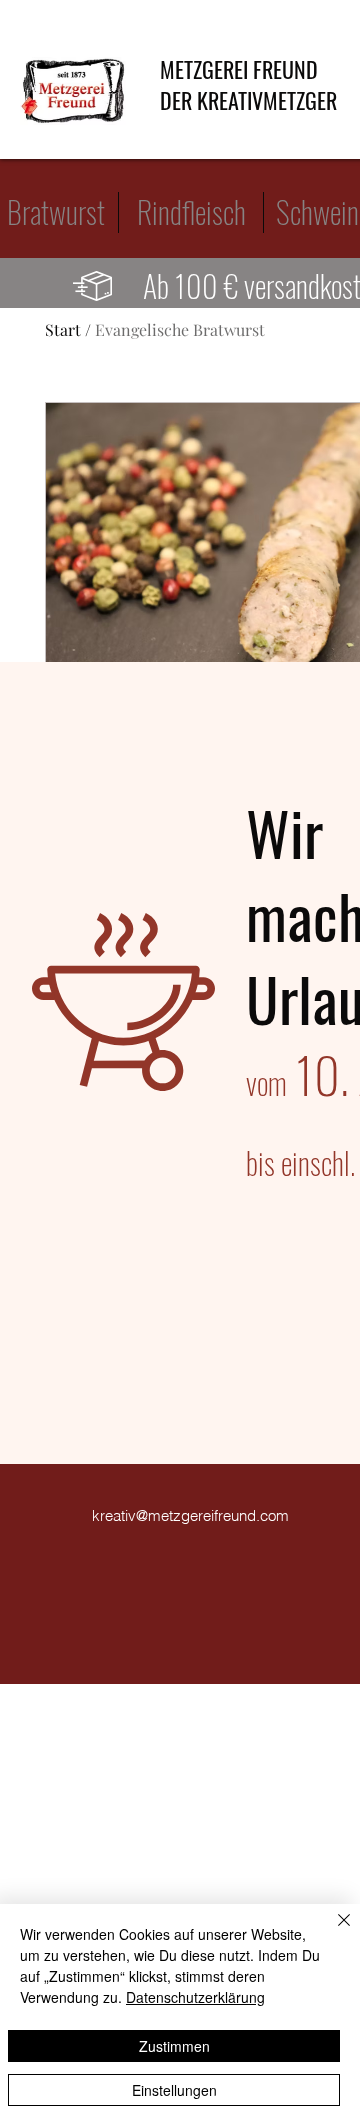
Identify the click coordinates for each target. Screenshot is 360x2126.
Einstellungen (174, 2090)
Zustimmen (174, 2046)
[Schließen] (332, 1932)
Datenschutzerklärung (195, 1997)
